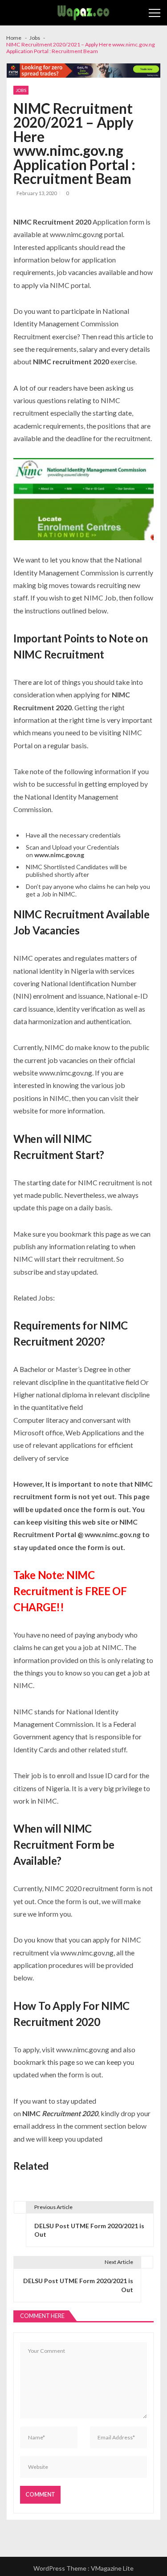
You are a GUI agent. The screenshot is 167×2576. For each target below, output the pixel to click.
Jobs (21, 90)
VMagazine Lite (112, 2568)
